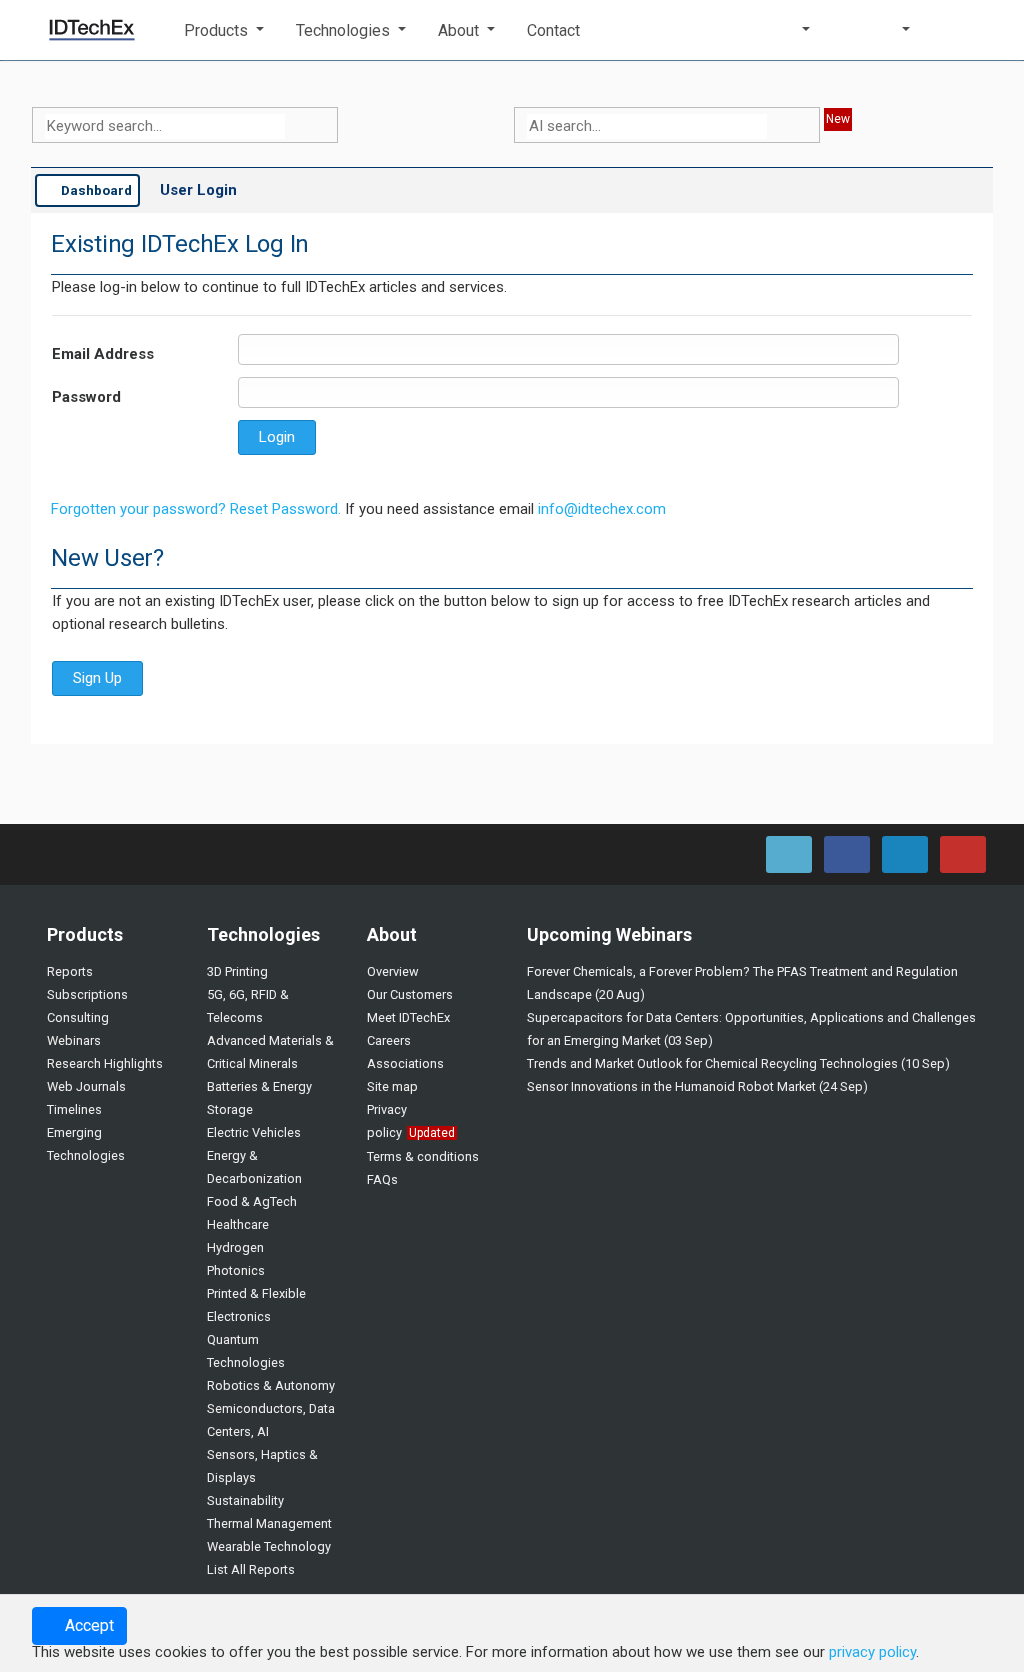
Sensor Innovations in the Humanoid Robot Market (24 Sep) (697, 1086)
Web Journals (86, 1086)
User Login (198, 190)
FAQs (382, 1179)
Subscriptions (87, 994)
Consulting (78, 1017)
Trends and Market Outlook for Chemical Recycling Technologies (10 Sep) (738, 1063)
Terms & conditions (423, 1156)
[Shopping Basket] (963, 30)
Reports (70, 971)
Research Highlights (105, 1063)
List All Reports (251, 1569)
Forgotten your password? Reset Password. (196, 509)
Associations (405, 1063)
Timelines (74, 1109)
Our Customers (410, 994)
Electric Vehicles (254, 1132)
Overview (393, 971)
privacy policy (872, 1652)
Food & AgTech (252, 1201)
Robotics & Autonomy (271, 1385)
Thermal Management (269, 1523)
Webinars (74, 1040)
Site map (392, 1086)
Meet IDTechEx (408, 1017)
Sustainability (245, 1500)
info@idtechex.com (602, 509)
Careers (389, 1040)
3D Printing (237, 971)
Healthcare (238, 1224)
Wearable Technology (269, 1546)
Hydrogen (235, 1247)
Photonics (236, 1270)
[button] (224, 30)
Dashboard (95, 190)
